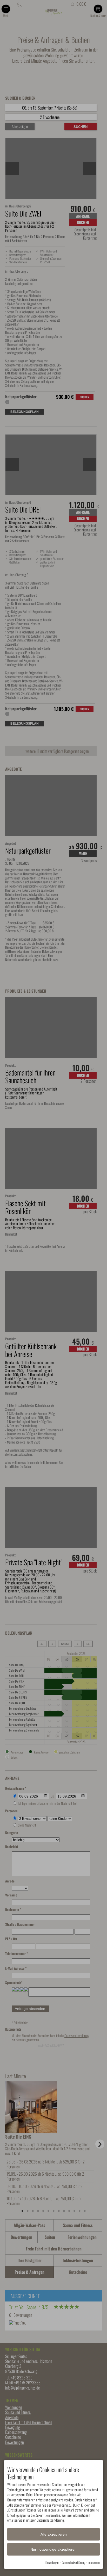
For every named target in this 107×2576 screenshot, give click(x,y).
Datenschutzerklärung (73, 2562)
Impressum (94, 2562)
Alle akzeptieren (54, 2534)
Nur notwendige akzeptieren (53, 2549)
